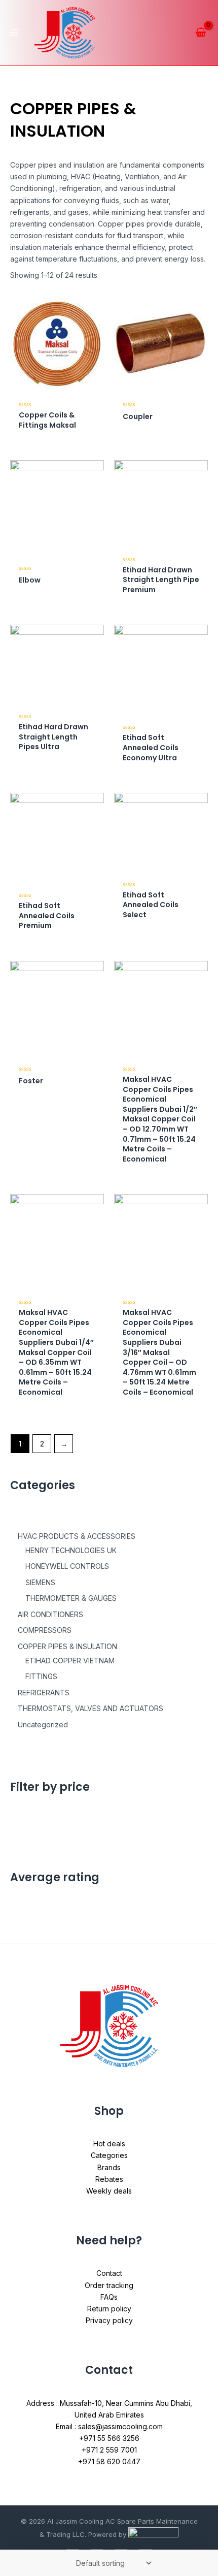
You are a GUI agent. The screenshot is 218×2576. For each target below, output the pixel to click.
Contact (109, 2273)
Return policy (109, 2309)
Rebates (109, 2179)
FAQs (109, 2297)
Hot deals (109, 2144)
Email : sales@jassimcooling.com (109, 2426)
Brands (109, 2167)
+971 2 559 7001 (109, 2450)
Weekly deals (109, 2191)
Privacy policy (109, 2320)
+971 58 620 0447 (109, 2461)
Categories (109, 2155)
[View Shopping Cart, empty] (201, 33)
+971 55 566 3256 (109, 2438)
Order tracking (109, 2285)
